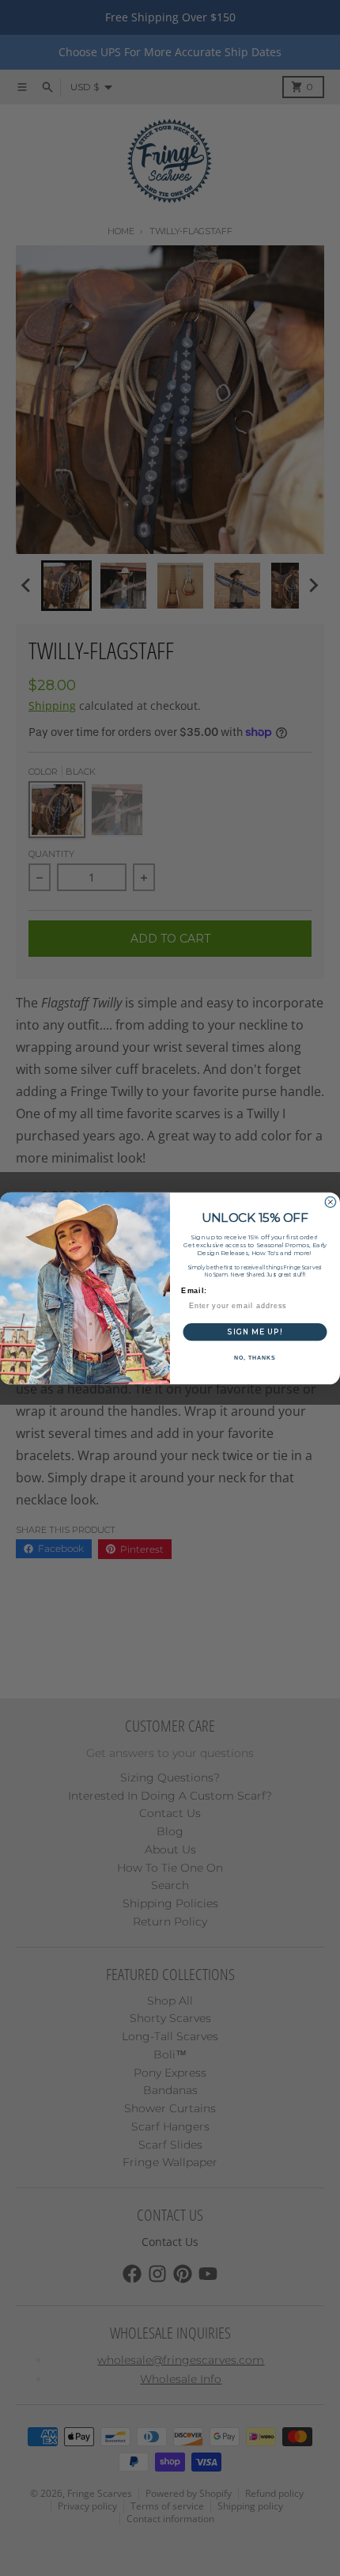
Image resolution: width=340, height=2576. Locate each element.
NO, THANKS (255, 1358)
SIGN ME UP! (255, 1331)
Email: (194, 1290)
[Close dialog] (330, 1202)
